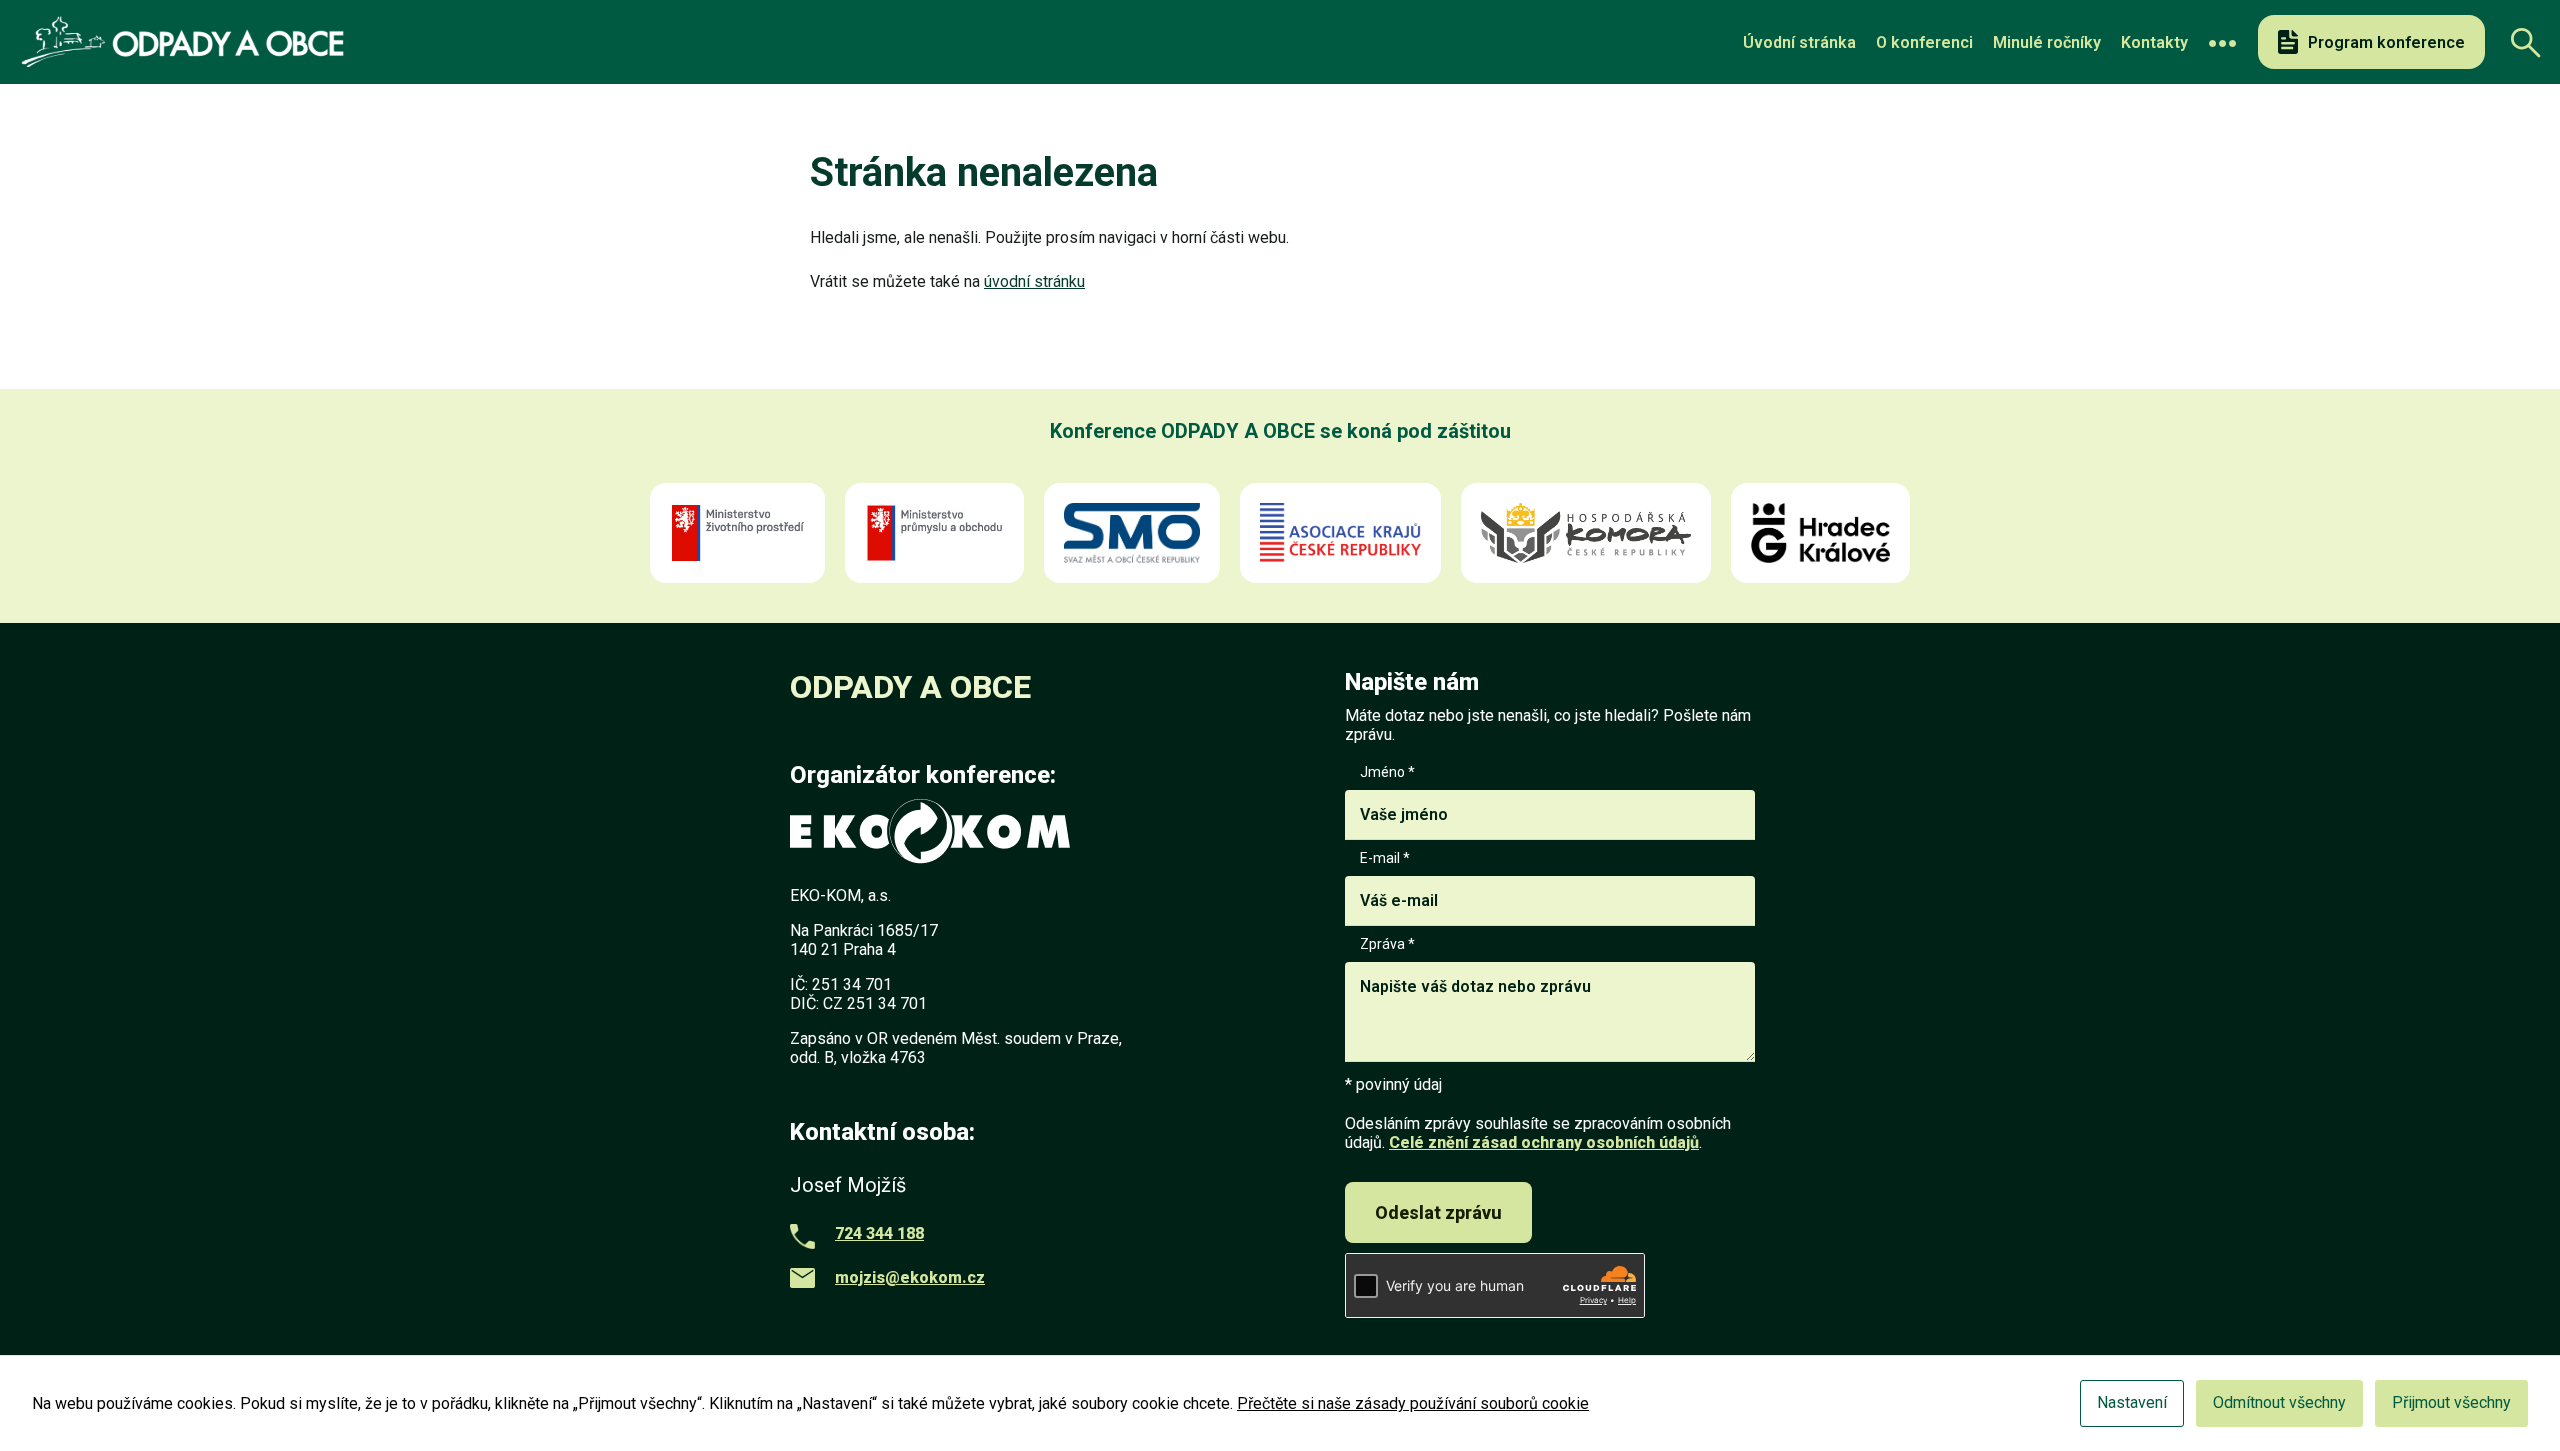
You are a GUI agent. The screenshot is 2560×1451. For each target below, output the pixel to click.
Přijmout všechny (2451, 1402)
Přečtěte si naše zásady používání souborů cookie (1413, 1403)
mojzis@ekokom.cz (910, 1277)
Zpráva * (1387, 944)
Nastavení (2132, 1402)
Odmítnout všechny (2279, 1402)
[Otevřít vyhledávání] (2520, 42)
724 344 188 (879, 1233)
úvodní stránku (1034, 281)
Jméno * (1387, 772)
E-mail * (1385, 858)
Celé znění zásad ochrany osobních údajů (1544, 1142)
